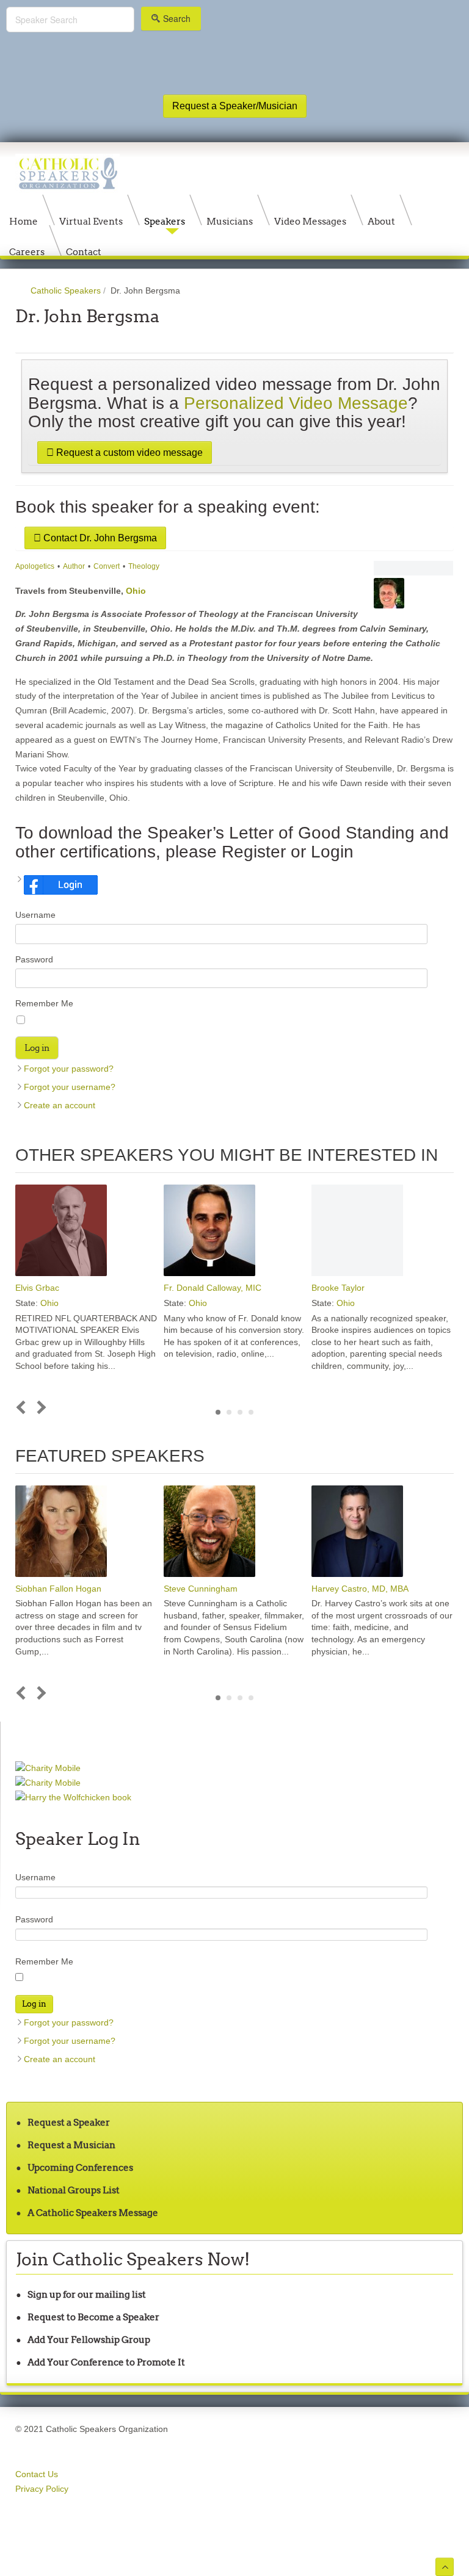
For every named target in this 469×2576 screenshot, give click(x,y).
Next (39, 1408)
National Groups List (74, 2190)
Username (35, 915)
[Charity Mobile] (48, 1768)
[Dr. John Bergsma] (413, 568)
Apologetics (35, 566)
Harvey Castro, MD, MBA (360, 1589)
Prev (24, 1408)
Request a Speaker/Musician (235, 106)
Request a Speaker (69, 2122)
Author (74, 566)
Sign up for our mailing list (87, 2294)
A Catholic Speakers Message (93, 2213)
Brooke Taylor (338, 1288)
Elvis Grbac (37, 1288)
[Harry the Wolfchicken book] (73, 1797)
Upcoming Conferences (80, 2167)
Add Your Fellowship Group (89, 2340)
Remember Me (44, 1003)
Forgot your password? (69, 1069)
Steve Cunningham (201, 1589)
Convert (107, 566)
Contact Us (37, 2474)
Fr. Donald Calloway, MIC (213, 1288)
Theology (144, 566)
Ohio (136, 591)
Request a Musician (71, 2145)
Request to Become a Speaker (93, 2317)
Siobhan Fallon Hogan (58, 1589)
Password (34, 959)
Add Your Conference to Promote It (106, 2362)
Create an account (60, 1105)
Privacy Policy (42, 2489)
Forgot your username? (70, 1087)
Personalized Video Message (296, 403)
